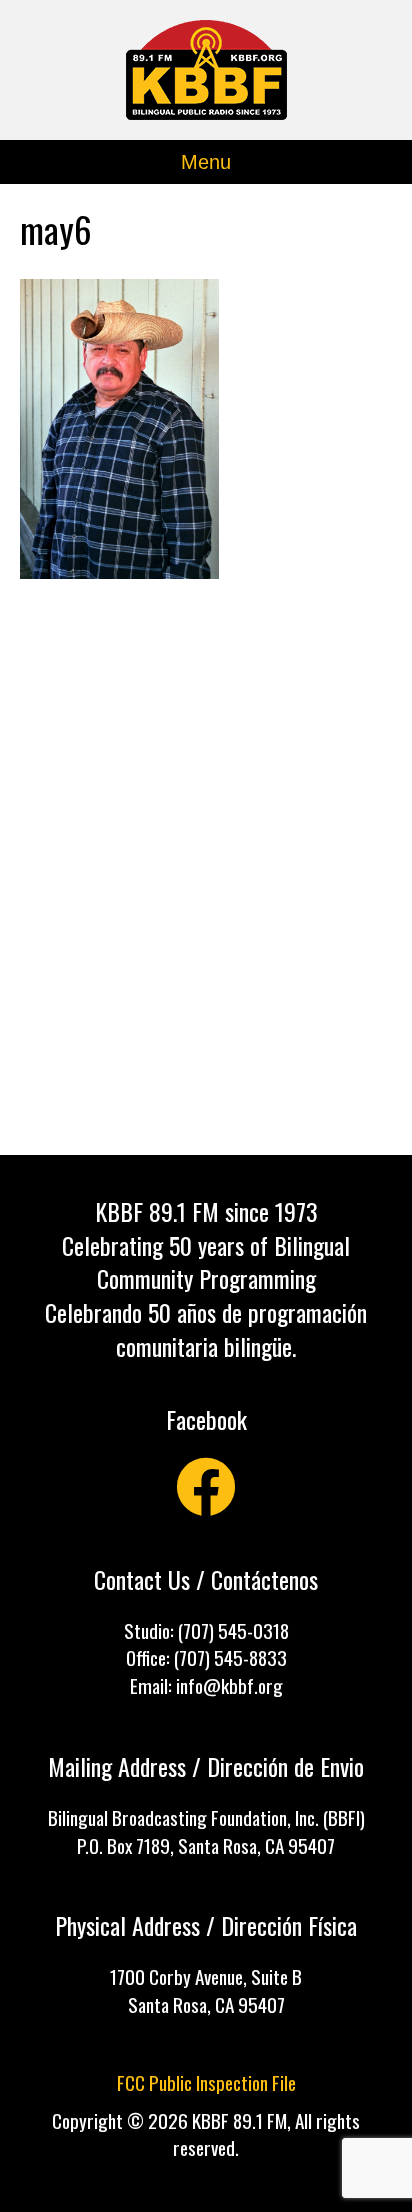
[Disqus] (206, 879)
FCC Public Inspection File (206, 2082)
